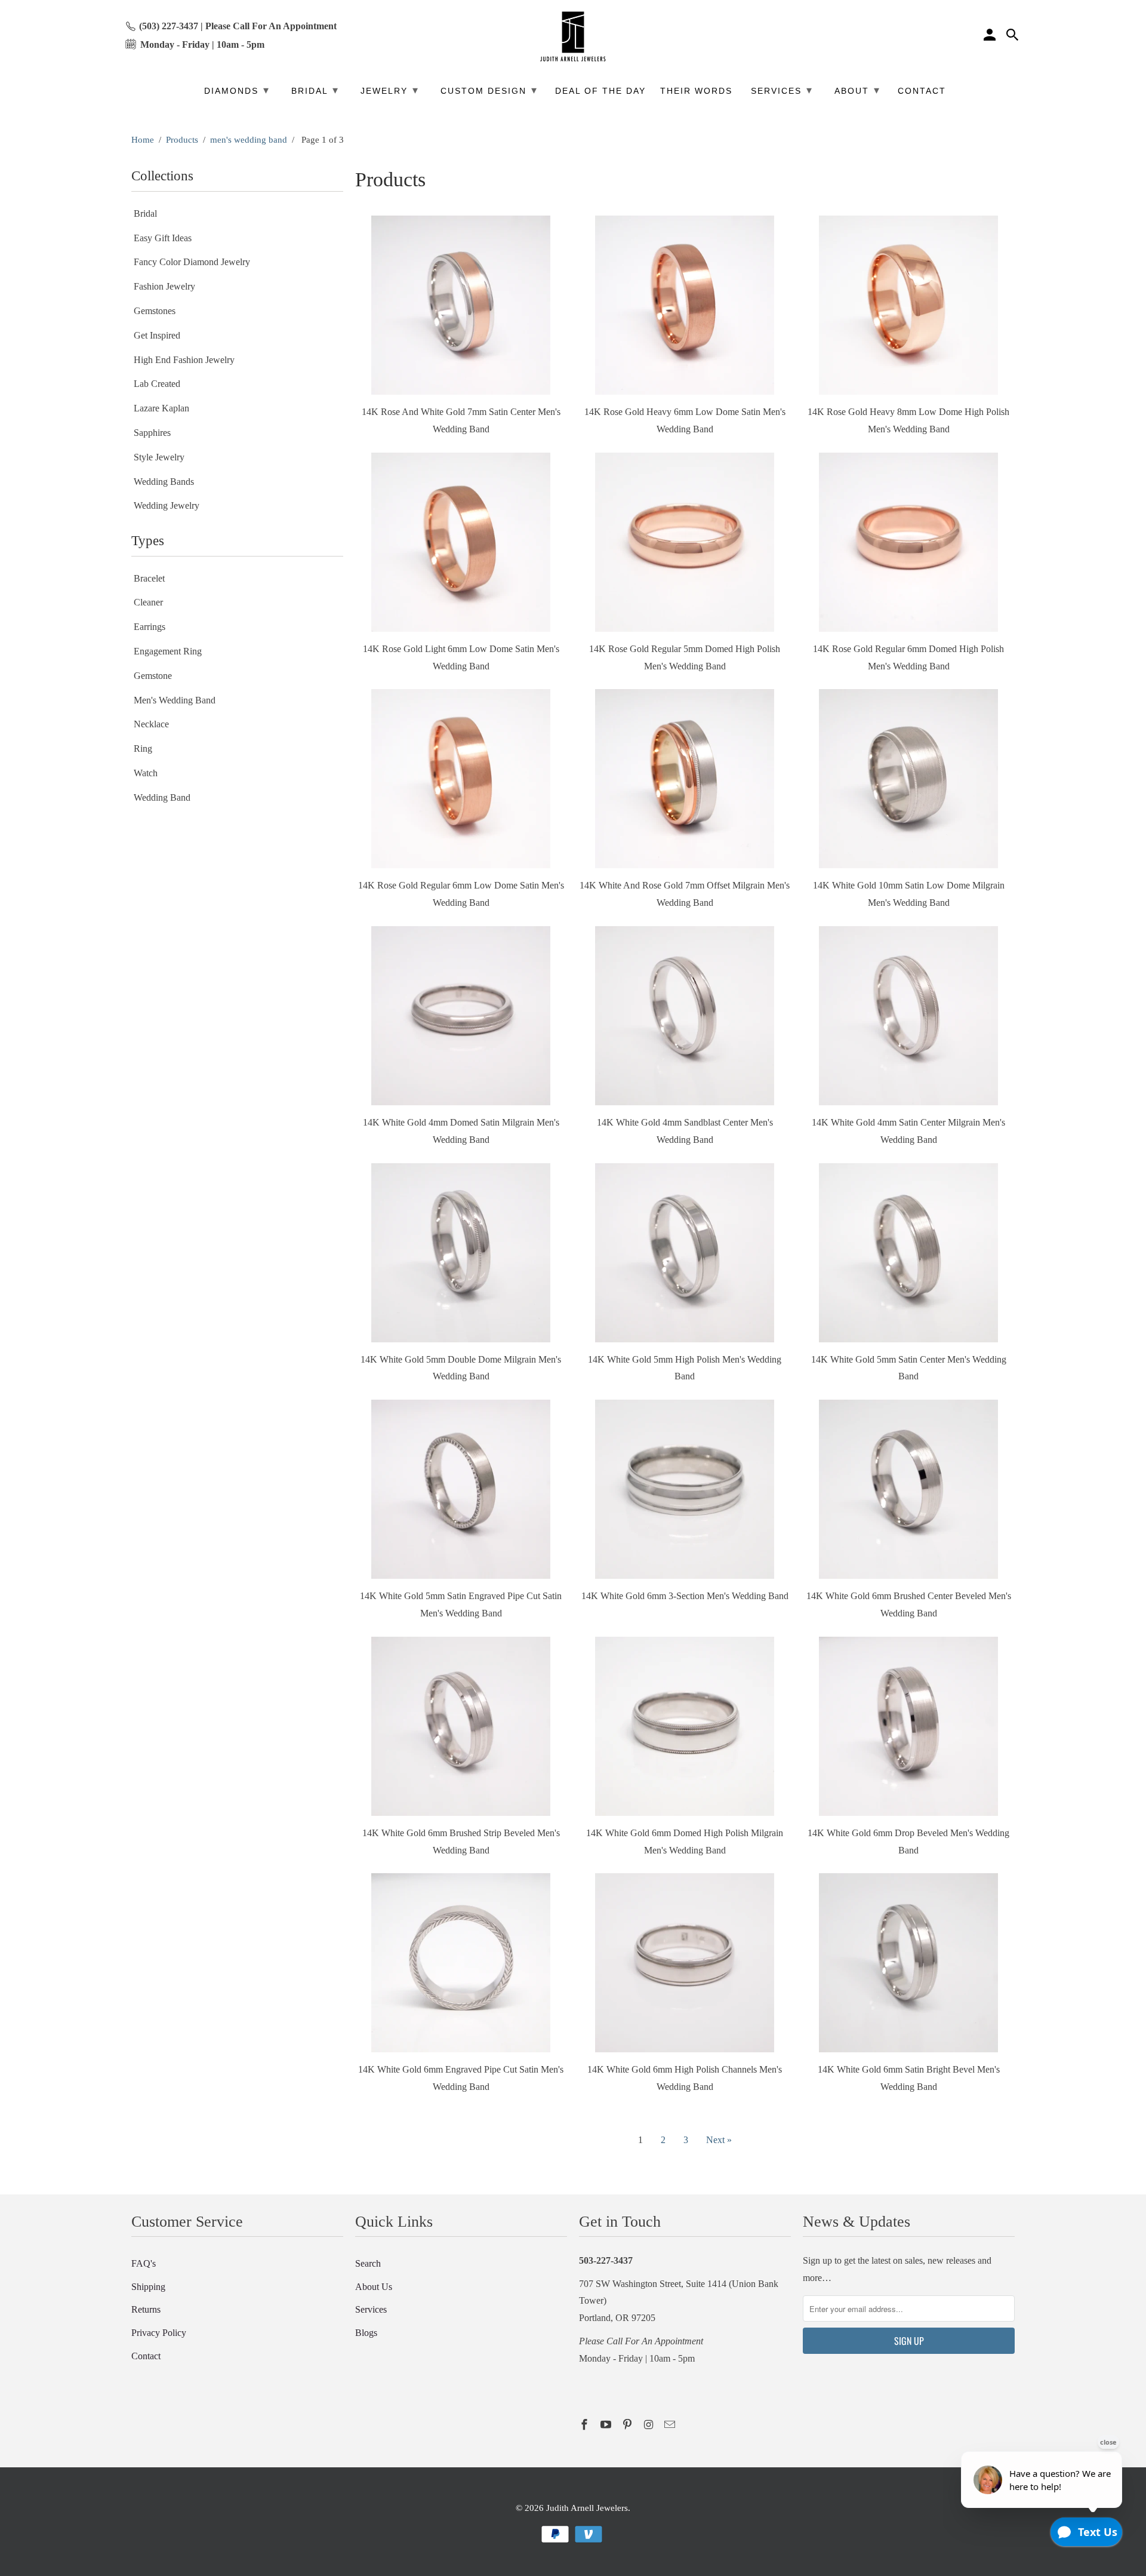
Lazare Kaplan (161, 408)
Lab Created (157, 384)
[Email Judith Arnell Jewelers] (671, 2425)
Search (368, 2263)
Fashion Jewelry (164, 286)
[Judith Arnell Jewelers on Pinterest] (629, 2425)
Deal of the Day (600, 91)
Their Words (696, 91)
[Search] (1013, 36)
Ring (143, 748)
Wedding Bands (164, 482)
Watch (146, 773)
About (857, 90)
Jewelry (390, 90)
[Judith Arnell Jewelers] (573, 37)
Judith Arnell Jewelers (587, 2508)
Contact (146, 2356)
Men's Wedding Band (175, 700)
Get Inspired (157, 335)
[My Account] (991, 36)
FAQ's (144, 2263)
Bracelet (149, 578)
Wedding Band (162, 797)
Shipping (148, 2287)
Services (371, 2309)
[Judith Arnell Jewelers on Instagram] (649, 2425)
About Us (374, 2287)
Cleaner (148, 602)
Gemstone (153, 676)
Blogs (366, 2333)
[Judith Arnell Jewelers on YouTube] (607, 2425)
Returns (146, 2309)
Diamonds (237, 90)
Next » (719, 2140)
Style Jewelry (159, 457)
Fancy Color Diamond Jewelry (192, 262)
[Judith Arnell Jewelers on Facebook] (586, 2425)
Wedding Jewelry (167, 505)
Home (143, 140)
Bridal (145, 213)
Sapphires (152, 433)
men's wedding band (249, 140)
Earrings (150, 627)
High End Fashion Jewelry (184, 360)
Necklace (151, 724)
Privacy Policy (159, 2333)
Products (182, 140)
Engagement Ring (168, 651)
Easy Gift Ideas (163, 238)
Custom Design (489, 90)
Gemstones (155, 311)
